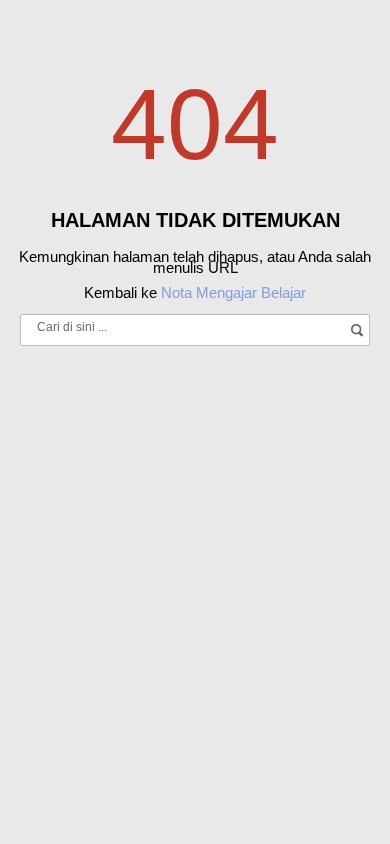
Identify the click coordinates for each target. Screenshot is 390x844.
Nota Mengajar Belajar (233, 292)
